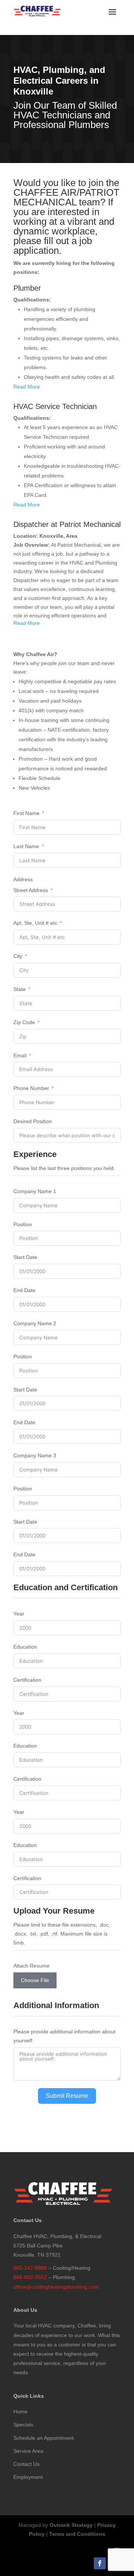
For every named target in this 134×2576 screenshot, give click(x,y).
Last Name (26, 846)
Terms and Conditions (77, 2534)
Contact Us (26, 2464)
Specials (23, 2425)
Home (20, 2412)
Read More (27, 387)
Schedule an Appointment (44, 2438)
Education (25, 1647)
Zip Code (24, 1022)
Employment (28, 2477)
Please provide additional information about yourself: (64, 2036)
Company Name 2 (35, 1323)
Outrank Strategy (71, 2525)
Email (20, 1055)
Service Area (28, 2451)
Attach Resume (31, 1966)
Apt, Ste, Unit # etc (35, 923)
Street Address (31, 890)
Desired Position (33, 1121)
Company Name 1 (35, 1191)
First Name (26, 813)
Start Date (25, 1257)
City (18, 956)
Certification (27, 1680)
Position (23, 1224)
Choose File (35, 1980)
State (20, 989)
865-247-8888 (30, 2268)
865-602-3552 (30, 2277)
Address (23, 879)
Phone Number (31, 1088)
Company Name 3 (35, 1455)
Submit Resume (67, 2096)
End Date (24, 1290)
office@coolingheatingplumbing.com (56, 2287)
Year (19, 1614)
